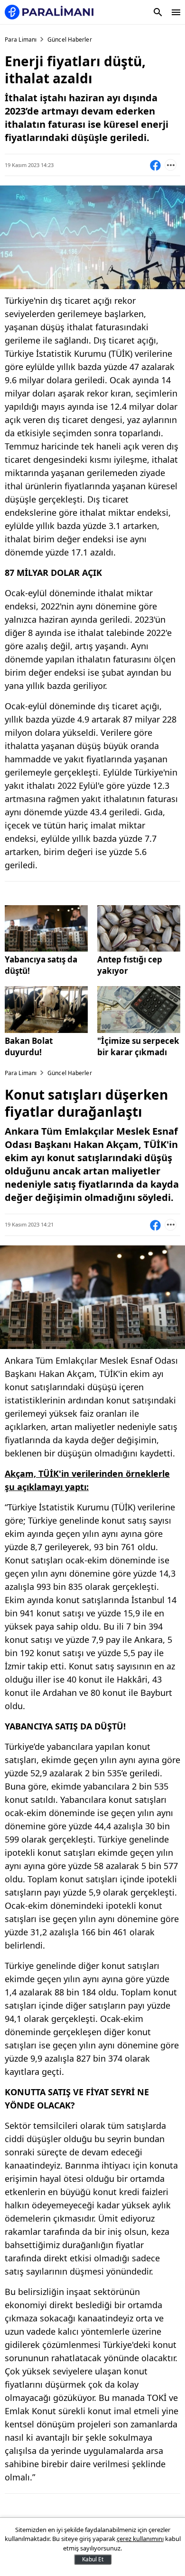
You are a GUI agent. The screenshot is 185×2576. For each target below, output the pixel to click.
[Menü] (176, 12)
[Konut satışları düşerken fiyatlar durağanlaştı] (46, 928)
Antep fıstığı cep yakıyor (130, 965)
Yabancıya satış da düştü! (41, 965)
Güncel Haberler (70, 40)
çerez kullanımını (140, 2539)
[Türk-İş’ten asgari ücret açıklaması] (139, 1009)
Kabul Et (93, 2559)
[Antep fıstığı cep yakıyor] (139, 928)
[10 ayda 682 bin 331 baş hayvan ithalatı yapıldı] (46, 1009)
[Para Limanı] (49, 12)
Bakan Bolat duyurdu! (29, 1046)
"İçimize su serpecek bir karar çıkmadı (138, 1046)
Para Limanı (21, 40)
